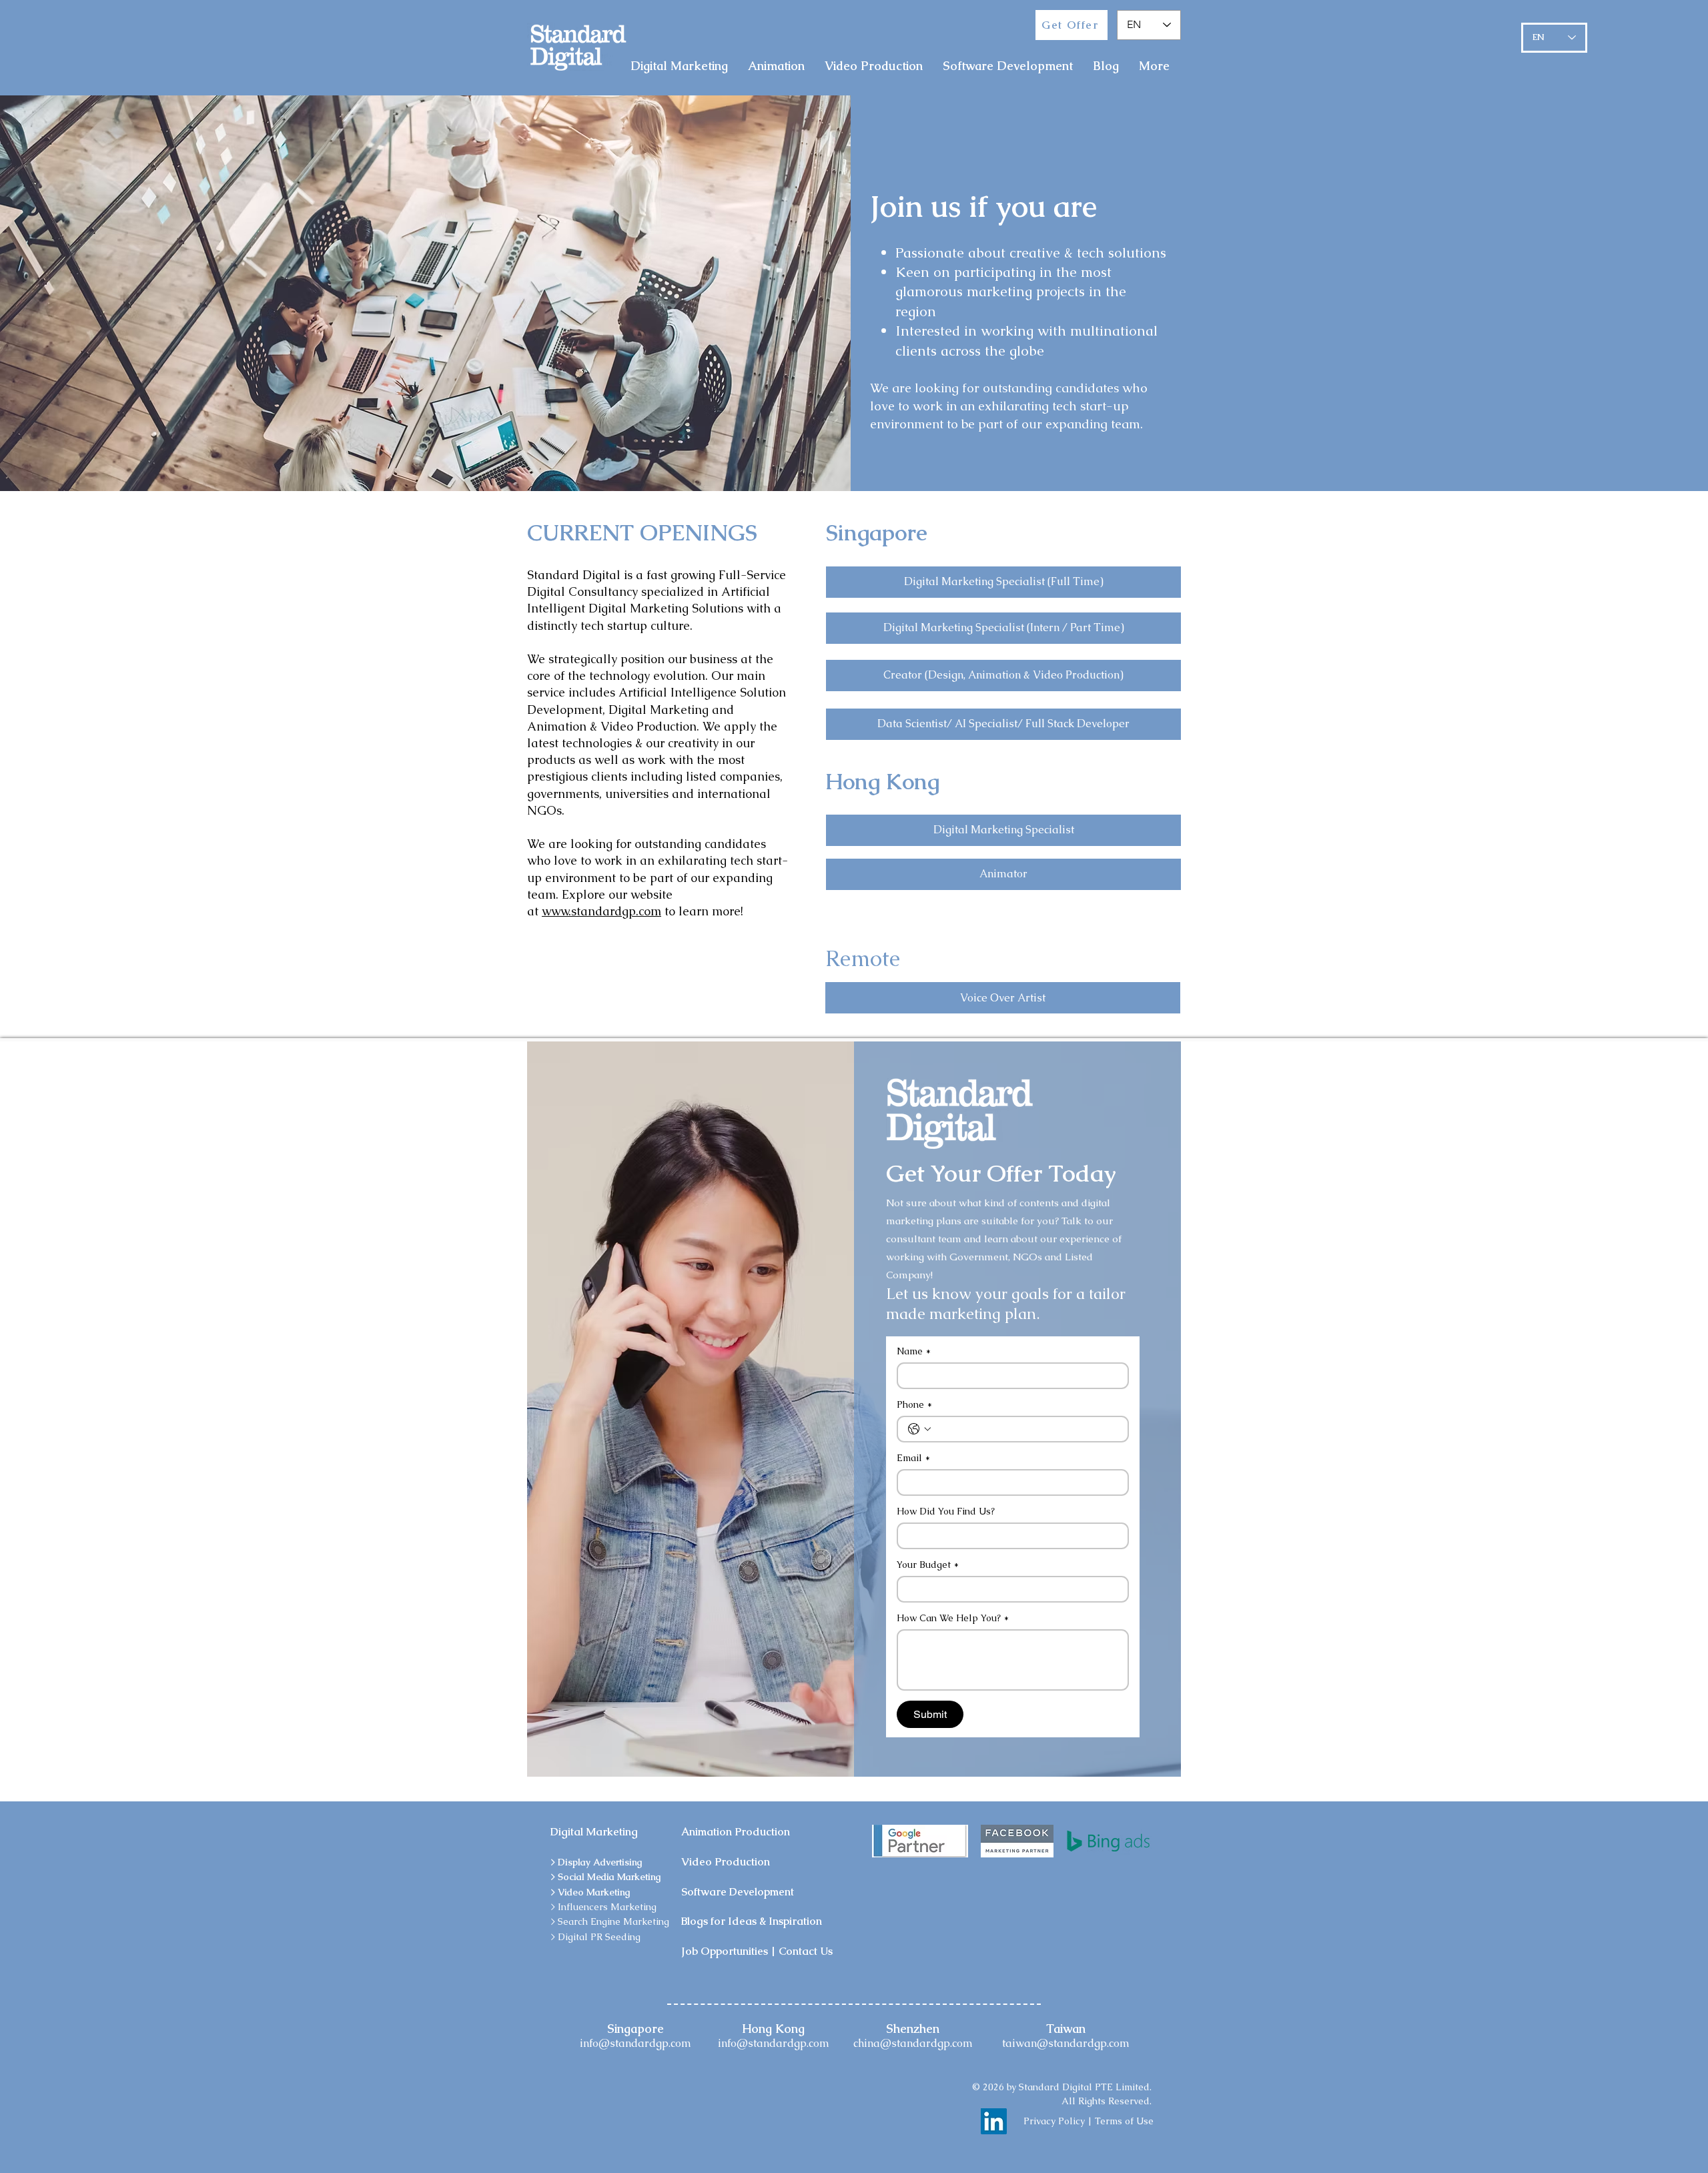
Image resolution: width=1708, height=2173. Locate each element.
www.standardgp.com (601, 911)
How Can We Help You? (953, 1618)
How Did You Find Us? (946, 1511)
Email (913, 1458)
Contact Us (806, 1951)
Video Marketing (594, 1892)
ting (648, 1907)
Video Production (726, 1862)
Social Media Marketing (609, 1877)
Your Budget (928, 1565)
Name (914, 1351)
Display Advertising (600, 1862)
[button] (1003, 582)
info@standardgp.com (635, 2043)
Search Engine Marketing (613, 1921)
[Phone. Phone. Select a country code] (919, 1429)
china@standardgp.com (913, 2043)
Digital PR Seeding (599, 1937)
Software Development (738, 1892)
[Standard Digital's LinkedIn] (994, 2121)
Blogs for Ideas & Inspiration (752, 1921)
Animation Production (736, 1832)
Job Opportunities (725, 1951)
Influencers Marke (599, 1907)
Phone (914, 1405)
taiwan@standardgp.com (1066, 2043)
